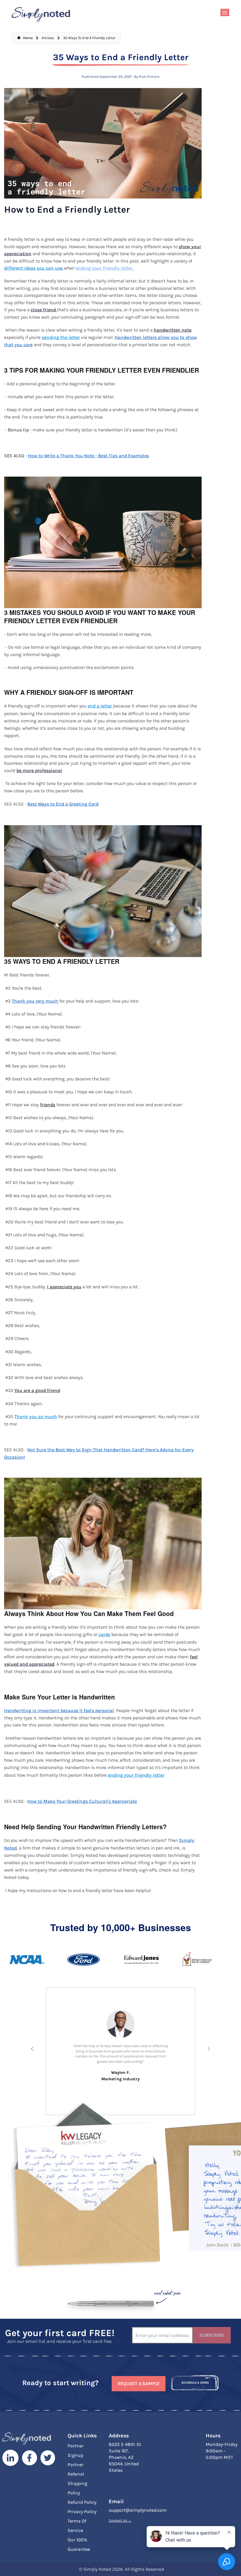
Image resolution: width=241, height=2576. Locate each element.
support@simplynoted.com (138, 2510)
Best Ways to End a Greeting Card (63, 804)
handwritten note (173, 330)
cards (104, 1635)
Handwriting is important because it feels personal (59, 1711)
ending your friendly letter (136, 1775)
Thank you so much (36, 1417)
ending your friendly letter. (105, 268)
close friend (44, 310)
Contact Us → (120, 2520)
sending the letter (61, 337)
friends (48, 1105)
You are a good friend (37, 1390)
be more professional (39, 771)
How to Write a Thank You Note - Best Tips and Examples (88, 456)
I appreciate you (64, 1287)
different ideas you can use (34, 268)
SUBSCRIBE (212, 2335)
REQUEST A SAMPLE (139, 2384)
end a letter (100, 706)
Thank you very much (35, 1001)
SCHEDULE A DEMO (195, 2383)
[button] (32, 2049)
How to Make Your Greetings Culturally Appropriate (82, 1801)
